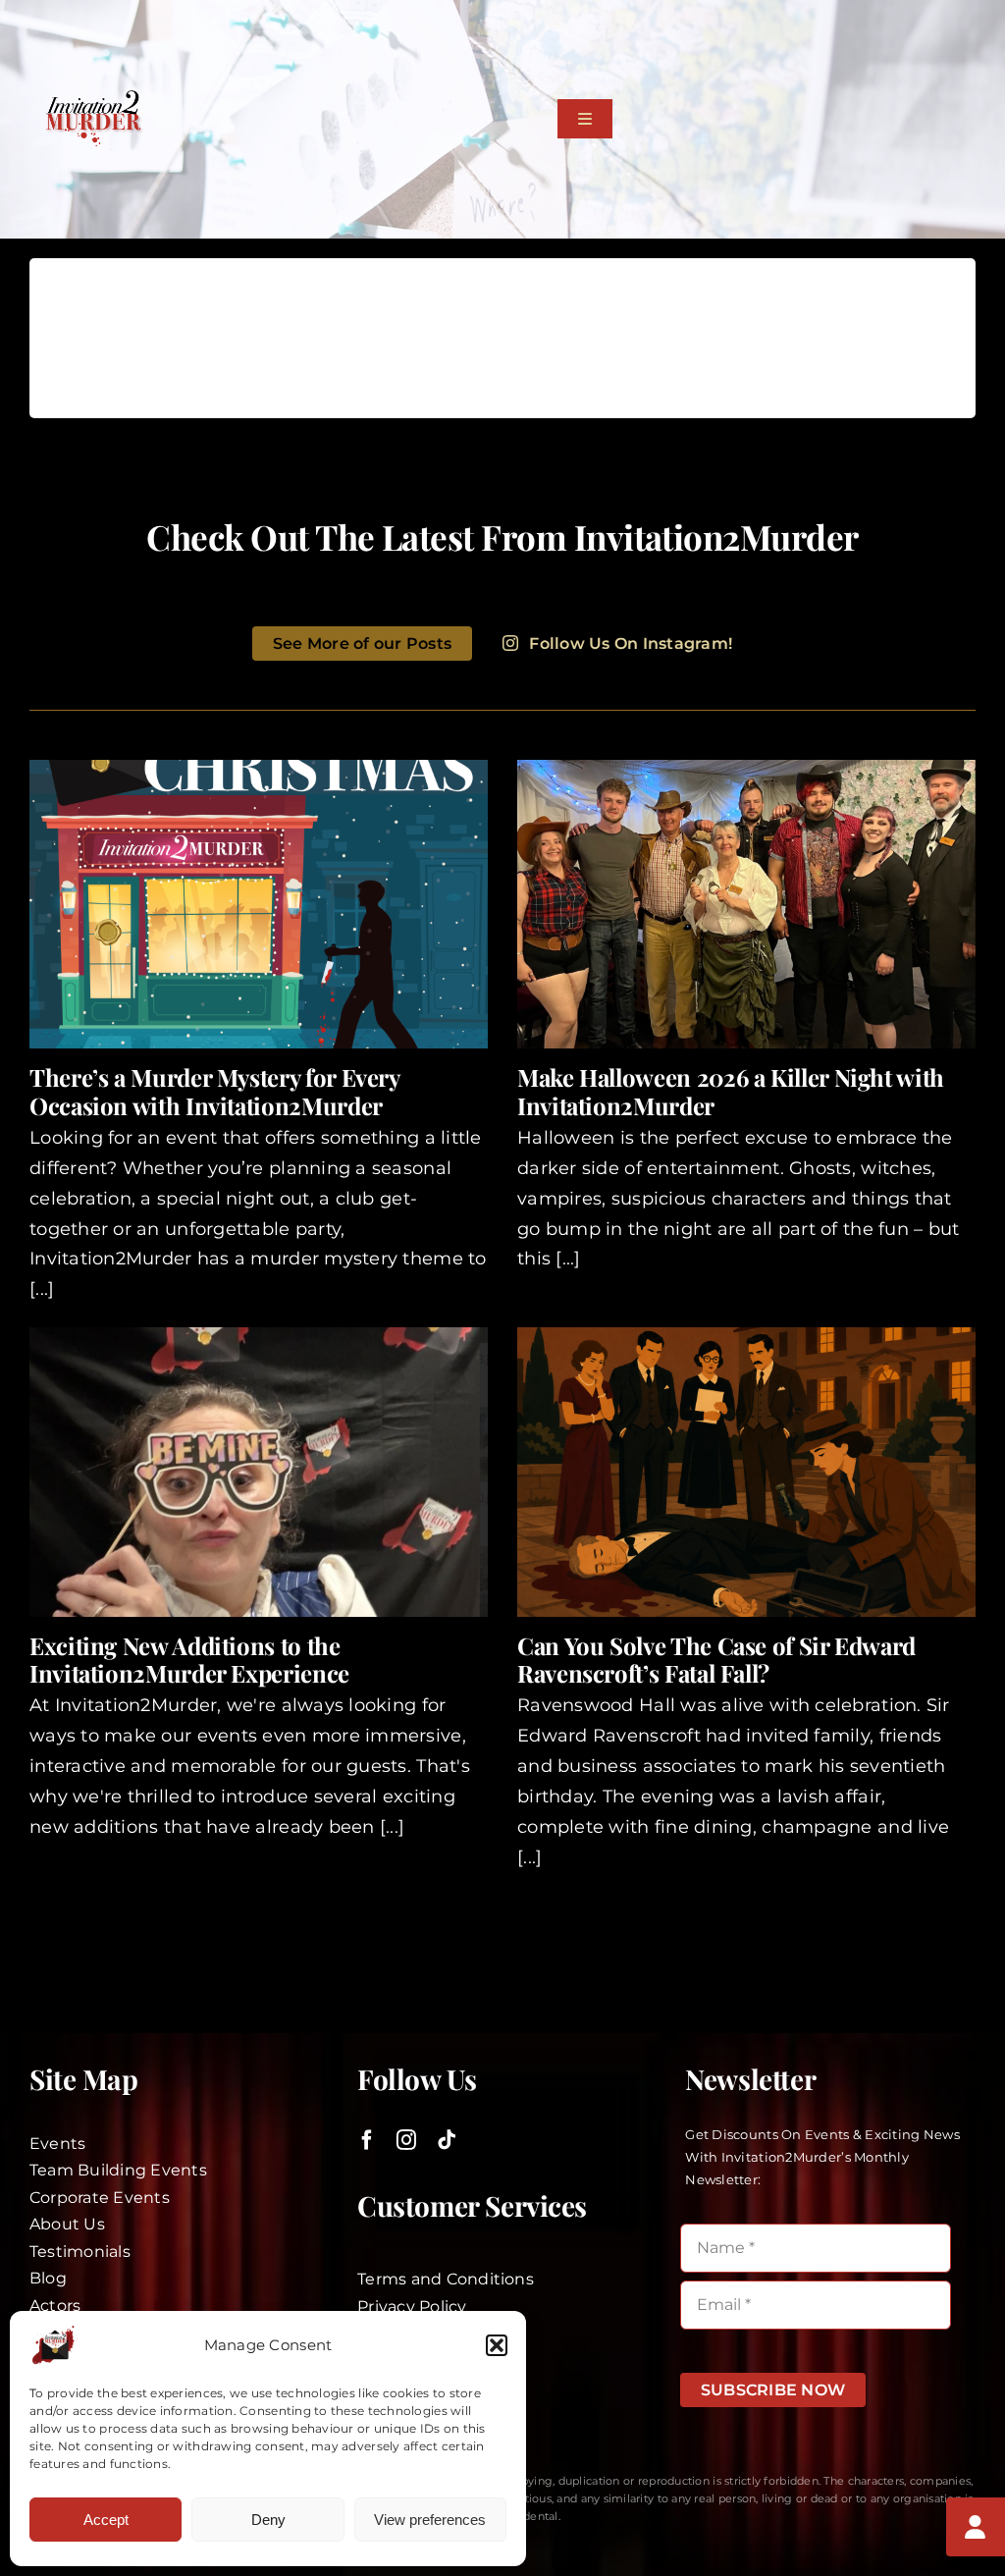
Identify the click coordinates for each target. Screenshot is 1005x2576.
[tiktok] (447, 2140)
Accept (106, 2520)
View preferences (430, 2520)
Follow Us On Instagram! (631, 644)
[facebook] (367, 2140)
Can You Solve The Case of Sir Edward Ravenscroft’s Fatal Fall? (716, 1660)
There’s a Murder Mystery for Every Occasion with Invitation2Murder (214, 1091)
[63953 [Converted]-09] (93, 97)
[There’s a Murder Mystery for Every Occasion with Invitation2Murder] (259, 904)
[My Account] (976, 2527)
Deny (268, 2520)
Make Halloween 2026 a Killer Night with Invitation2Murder (731, 1091)
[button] (497, 2345)
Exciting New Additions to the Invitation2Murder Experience (189, 1660)
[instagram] (406, 2140)
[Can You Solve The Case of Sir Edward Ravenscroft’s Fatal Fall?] (746, 1472)
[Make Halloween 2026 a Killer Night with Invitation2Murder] (746, 904)
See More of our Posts (362, 644)
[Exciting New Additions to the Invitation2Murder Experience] (259, 1472)
